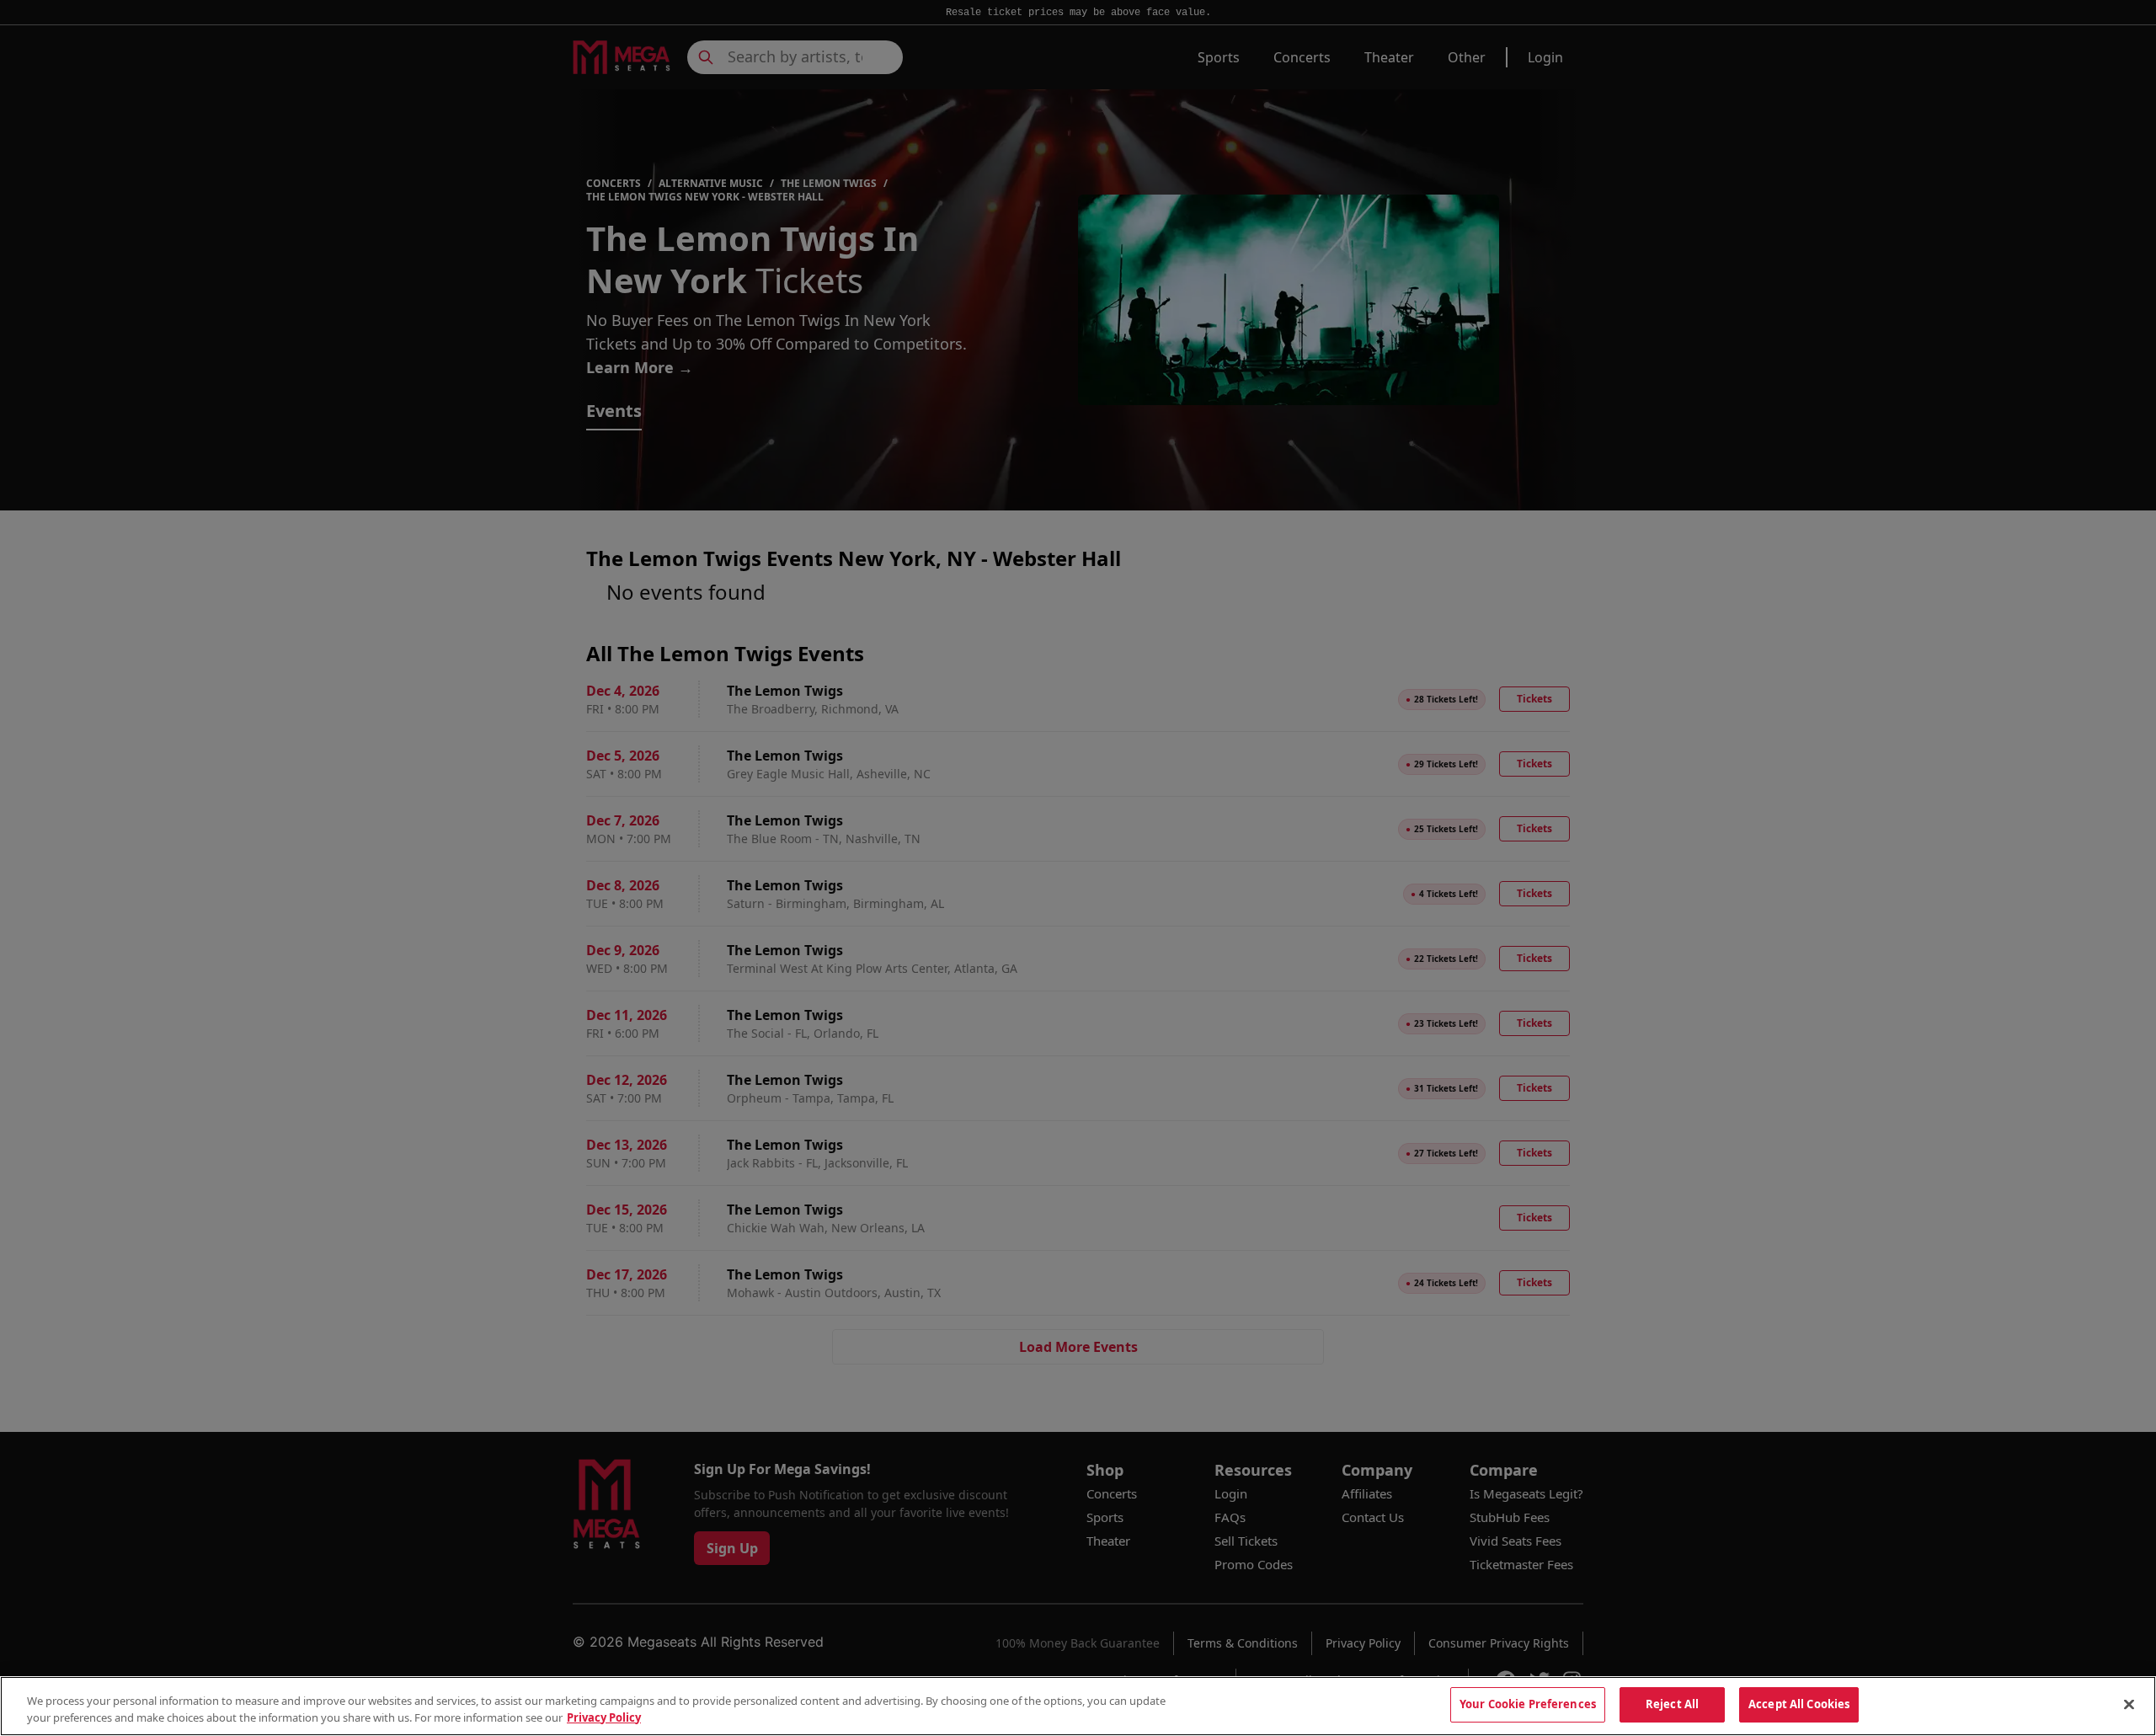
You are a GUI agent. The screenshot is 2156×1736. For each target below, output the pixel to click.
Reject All (1672, 1704)
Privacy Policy (604, 1717)
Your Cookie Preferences (1528, 1704)
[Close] (2129, 1704)
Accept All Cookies (1799, 1704)
